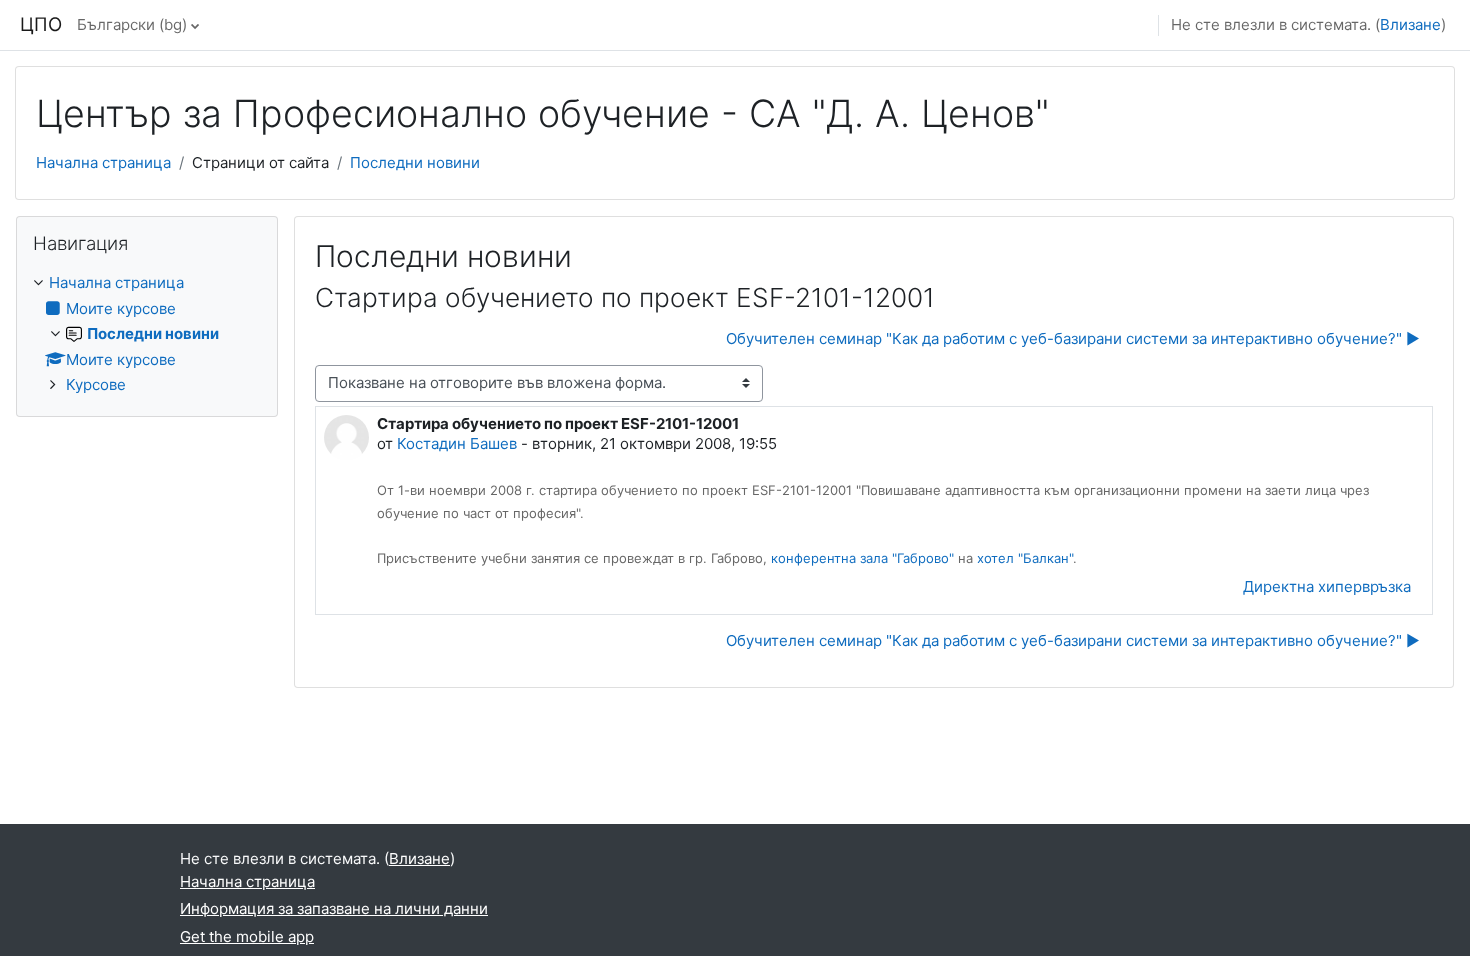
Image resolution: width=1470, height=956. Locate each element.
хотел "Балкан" (1025, 558)
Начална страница (103, 162)
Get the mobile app (247, 936)
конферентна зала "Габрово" (862, 558)
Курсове (96, 384)
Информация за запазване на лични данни (334, 908)
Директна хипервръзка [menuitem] (1327, 586)
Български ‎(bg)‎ (132, 24)
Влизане (1410, 24)
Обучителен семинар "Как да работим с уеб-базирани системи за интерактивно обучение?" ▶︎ (1073, 338)
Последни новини (415, 162)
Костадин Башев (457, 443)
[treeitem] (147, 334)
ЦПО (41, 24)
